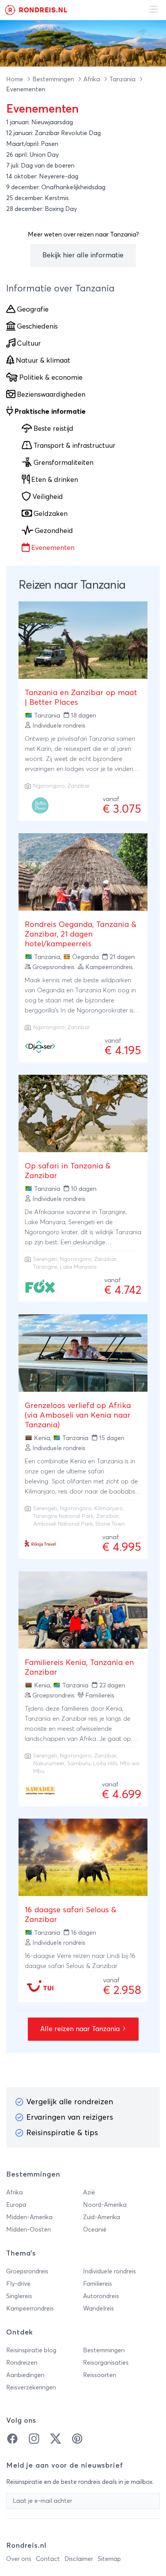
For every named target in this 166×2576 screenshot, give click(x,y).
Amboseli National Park (63, 1524)
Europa (16, 2205)
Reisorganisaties (106, 2363)
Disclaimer (79, 2559)
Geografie (33, 310)
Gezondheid (54, 531)
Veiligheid (48, 497)
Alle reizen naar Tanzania (81, 2029)
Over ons (19, 2559)
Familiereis (97, 2284)
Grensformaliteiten (64, 463)
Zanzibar (79, 786)
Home (15, 79)
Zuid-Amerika (102, 2217)
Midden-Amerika (29, 2217)
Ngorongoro (49, 786)
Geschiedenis (37, 327)
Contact (48, 2559)
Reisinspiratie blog (31, 2350)
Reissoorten (100, 2375)
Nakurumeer (49, 1764)
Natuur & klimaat (43, 361)
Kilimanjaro (108, 1509)
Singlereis (19, 2296)
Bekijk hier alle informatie (83, 255)
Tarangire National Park (63, 1516)
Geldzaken (51, 514)
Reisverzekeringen (31, 2388)
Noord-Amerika (105, 2205)
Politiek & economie (51, 378)
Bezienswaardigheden (51, 395)
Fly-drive (18, 2284)
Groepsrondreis (27, 2271)
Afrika (92, 79)
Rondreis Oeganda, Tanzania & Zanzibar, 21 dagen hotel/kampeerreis (80, 934)
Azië (89, 2192)
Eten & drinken (55, 480)
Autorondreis (101, 2296)
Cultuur (29, 344)
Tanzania (123, 79)
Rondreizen (22, 2363)
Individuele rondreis (109, 2271)
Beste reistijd (53, 429)
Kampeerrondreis (30, 2309)
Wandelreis (98, 2309)
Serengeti (45, 1259)
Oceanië (95, 2230)
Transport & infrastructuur (75, 446)
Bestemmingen (54, 79)
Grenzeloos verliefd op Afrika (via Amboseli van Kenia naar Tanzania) (78, 1415)
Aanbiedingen (25, 2375)
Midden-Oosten (29, 2230)
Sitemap (109, 2559)
